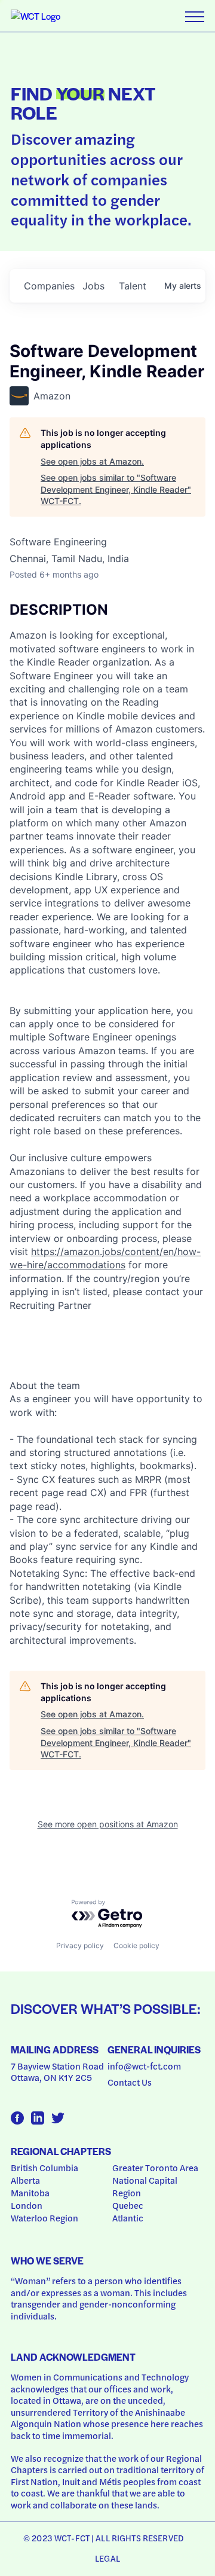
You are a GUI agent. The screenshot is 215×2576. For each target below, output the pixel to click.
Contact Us (130, 2082)
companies (48, 286)
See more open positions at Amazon (108, 1824)
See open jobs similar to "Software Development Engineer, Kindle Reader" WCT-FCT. (116, 489)
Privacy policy (80, 1945)
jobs (93, 286)
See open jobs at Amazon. (92, 461)
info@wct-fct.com (144, 2066)
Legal (107, 2558)
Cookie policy (136, 1945)
